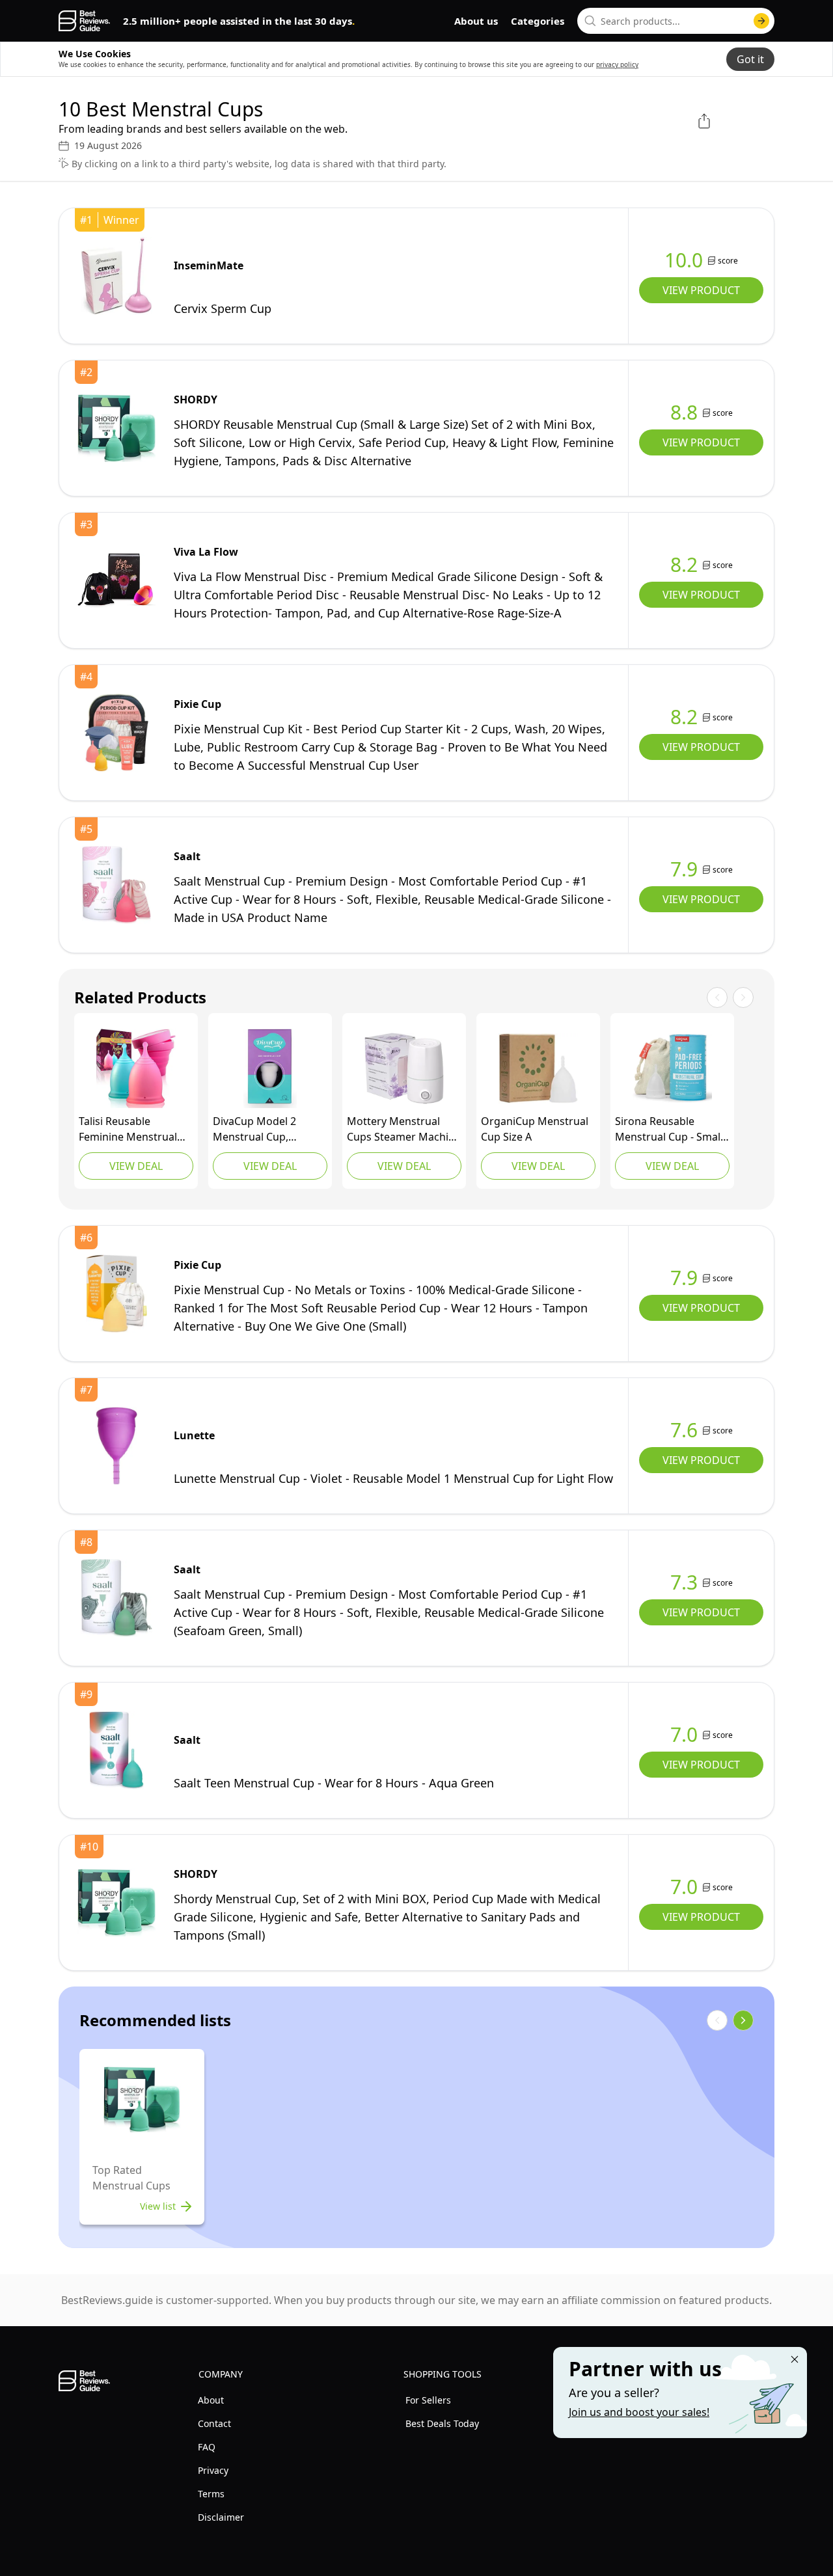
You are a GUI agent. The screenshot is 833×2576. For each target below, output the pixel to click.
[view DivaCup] (270, 1068)
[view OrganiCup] (538, 1068)
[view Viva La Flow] (116, 580)
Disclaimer (221, 2517)
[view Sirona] (672, 1068)
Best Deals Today (442, 2423)
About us (476, 21)
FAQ (207, 2447)
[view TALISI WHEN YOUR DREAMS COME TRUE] (136, 1068)
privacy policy (617, 64)
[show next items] (743, 2020)
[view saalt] (116, 885)
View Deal (136, 1166)
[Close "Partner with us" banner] (795, 2359)
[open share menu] (704, 121)
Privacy (213, 2470)
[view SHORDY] (116, 428)
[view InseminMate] (116, 276)
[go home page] (84, 21)
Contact (214, 2423)
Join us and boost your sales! (639, 2412)
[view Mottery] (404, 1068)
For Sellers (428, 2400)
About (211, 2400)
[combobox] (676, 21)
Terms (211, 2494)
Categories (538, 21)
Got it (750, 59)
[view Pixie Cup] (116, 733)
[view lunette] (116, 1446)
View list (158, 2206)
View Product (701, 290)
